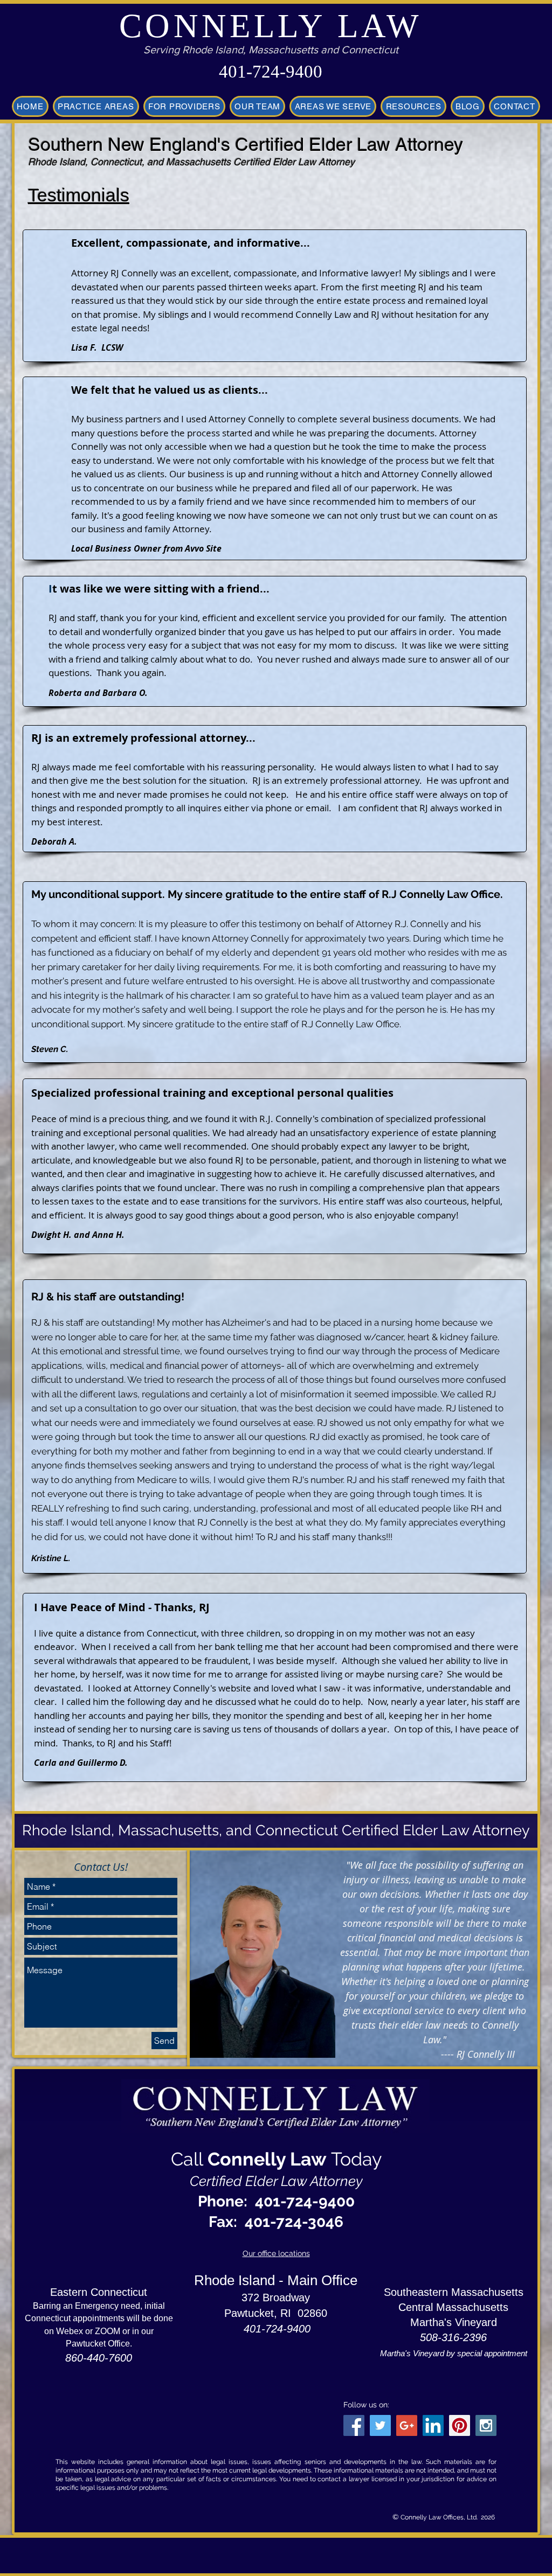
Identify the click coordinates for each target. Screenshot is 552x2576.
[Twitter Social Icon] (380, 2425)
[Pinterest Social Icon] (460, 2425)
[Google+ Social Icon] (407, 2425)
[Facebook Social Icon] (354, 2425)
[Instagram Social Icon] (486, 2425)
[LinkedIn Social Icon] (433, 2425)
